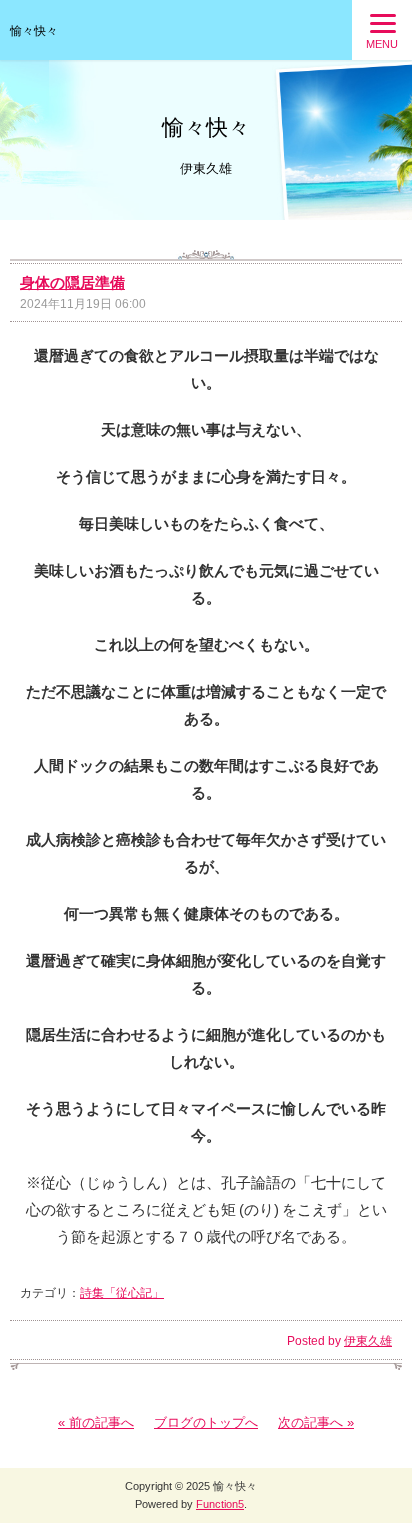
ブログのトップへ (206, 1422)
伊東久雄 (368, 1341)
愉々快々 (34, 31)
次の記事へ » (316, 1422)
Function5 (220, 1504)
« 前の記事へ (96, 1422)
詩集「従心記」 (122, 1293)
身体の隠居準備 (72, 282)
